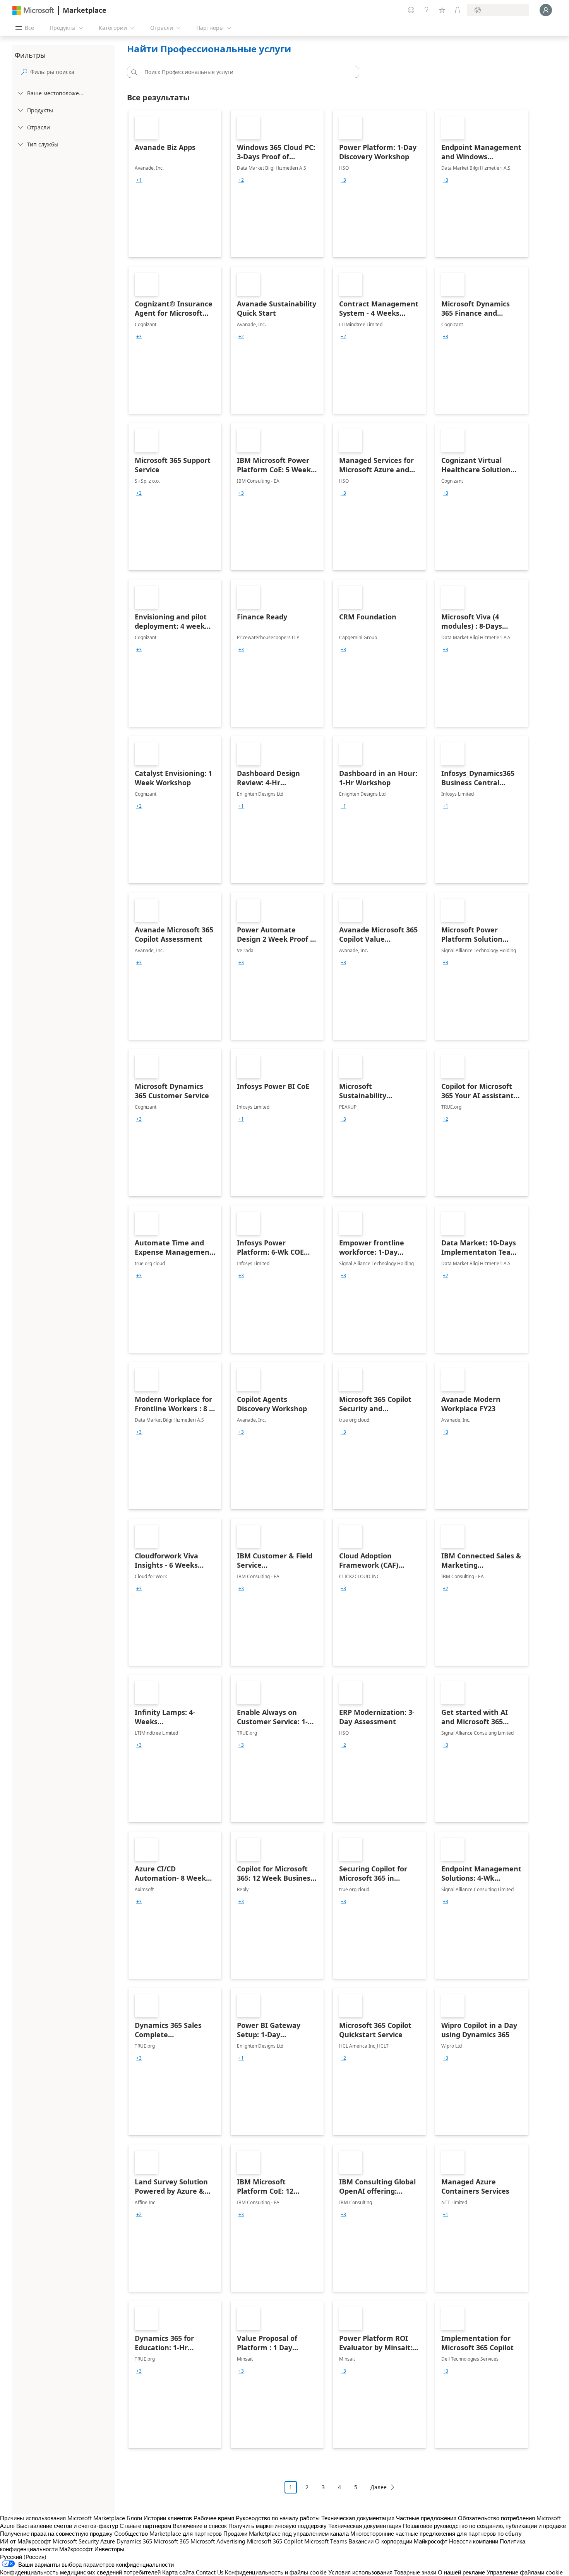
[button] (133, 72)
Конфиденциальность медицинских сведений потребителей (80, 2572)
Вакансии (361, 2541)
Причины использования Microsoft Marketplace (63, 2518)
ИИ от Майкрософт (26, 2541)
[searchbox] (71, 72)
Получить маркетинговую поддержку (278, 2526)
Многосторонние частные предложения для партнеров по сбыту (436, 2533)
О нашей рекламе (461, 2572)
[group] (139, 180)
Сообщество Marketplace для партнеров (168, 2533)
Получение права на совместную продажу (56, 2533)
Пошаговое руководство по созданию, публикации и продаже (484, 2526)
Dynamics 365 (134, 2541)
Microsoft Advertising (218, 2541)
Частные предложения (426, 2518)
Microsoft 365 (171, 2541)
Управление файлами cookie (525, 2572)
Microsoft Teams (326, 2541)
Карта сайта (178, 2572)
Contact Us (210, 2572)
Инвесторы (109, 2549)
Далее (379, 2487)
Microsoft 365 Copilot (275, 2541)
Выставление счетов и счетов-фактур (67, 2526)
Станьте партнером (145, 2526)
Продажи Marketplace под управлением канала (286, 2533)
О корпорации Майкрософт (411, 2541)
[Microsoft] (33, 10)
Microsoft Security (76, 2541)
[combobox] (245, 72)
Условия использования (360, 2572)
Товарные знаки (415, 2572)
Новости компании (474, 2541)
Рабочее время (214, 2518)
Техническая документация (358, 2518)
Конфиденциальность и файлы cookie (276, 2572)
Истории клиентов (168, 2518)
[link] (175, 184)
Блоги (134, 2518)
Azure (108, 2541)
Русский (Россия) (23, 2557)
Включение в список (200, 2526)
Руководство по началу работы (278, 2518)
